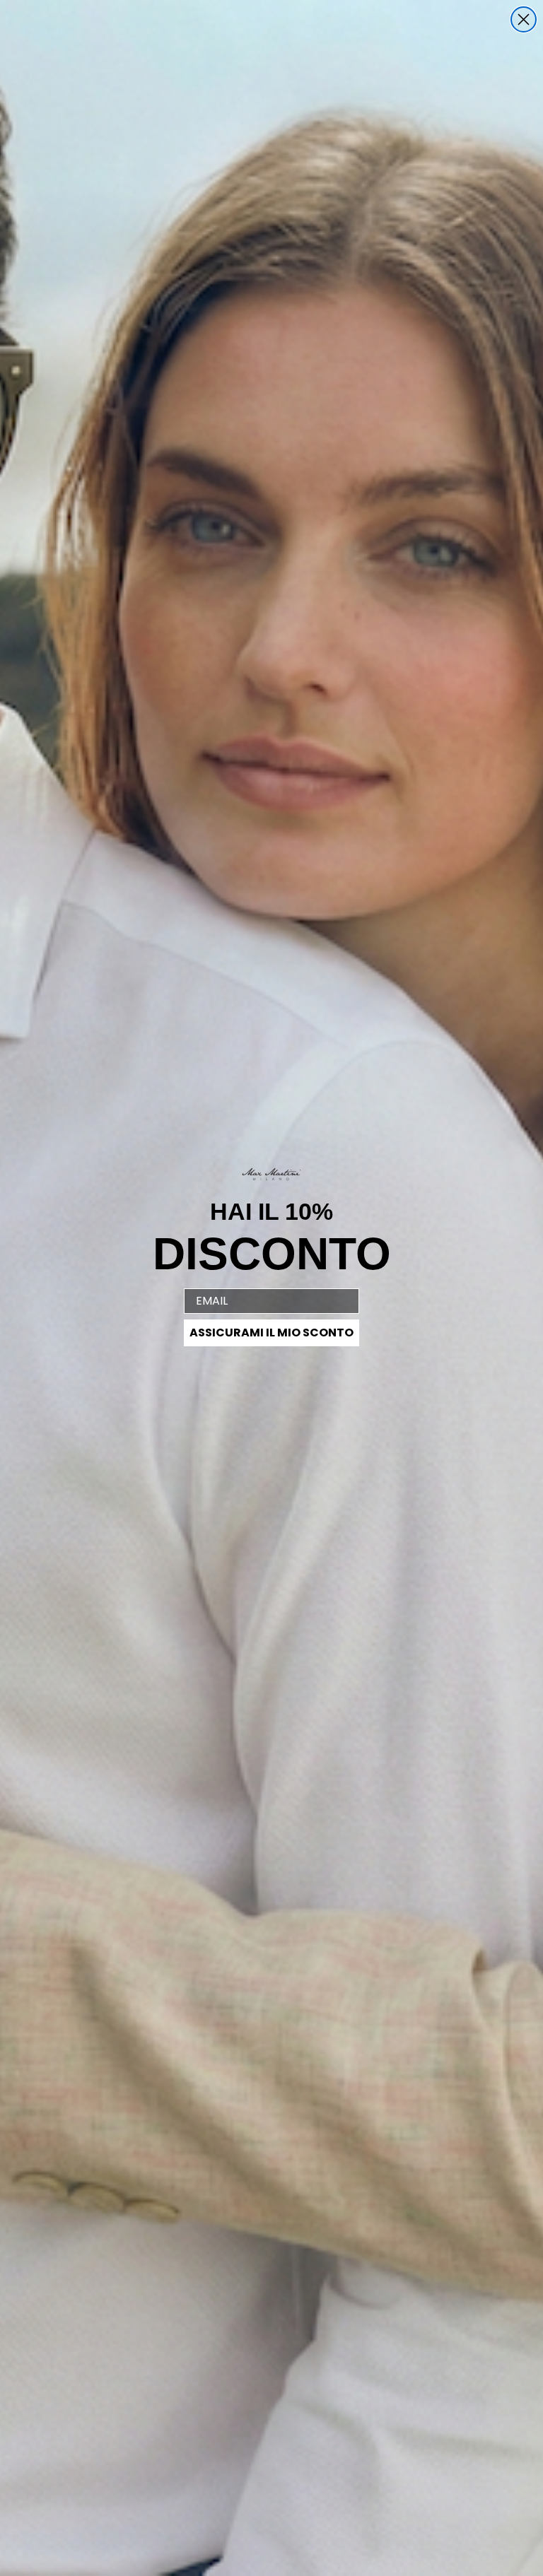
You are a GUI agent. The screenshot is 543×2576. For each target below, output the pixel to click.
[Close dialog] (524, 19)
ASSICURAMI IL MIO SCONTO (271, 1333)
